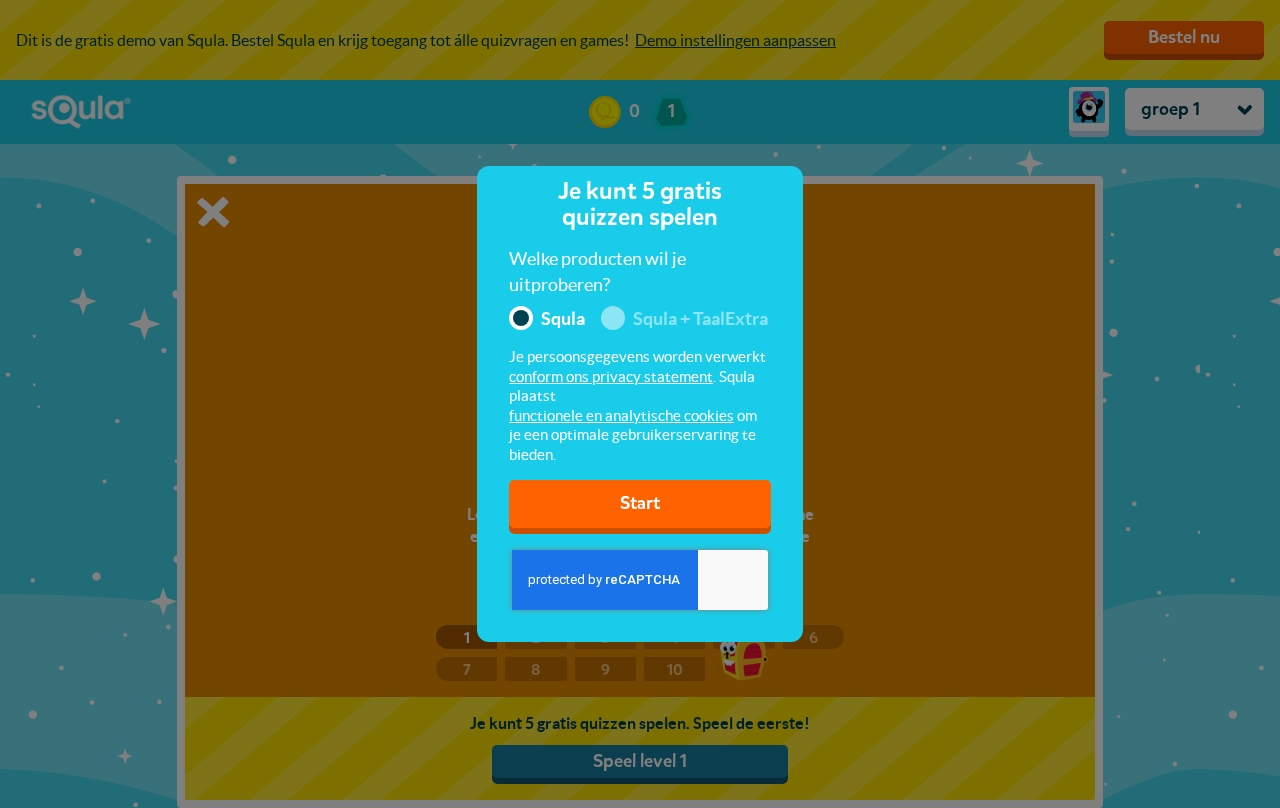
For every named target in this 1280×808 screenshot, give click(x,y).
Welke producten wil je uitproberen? (597, 271)
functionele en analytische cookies (621, 415)
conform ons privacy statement (611, 376)
